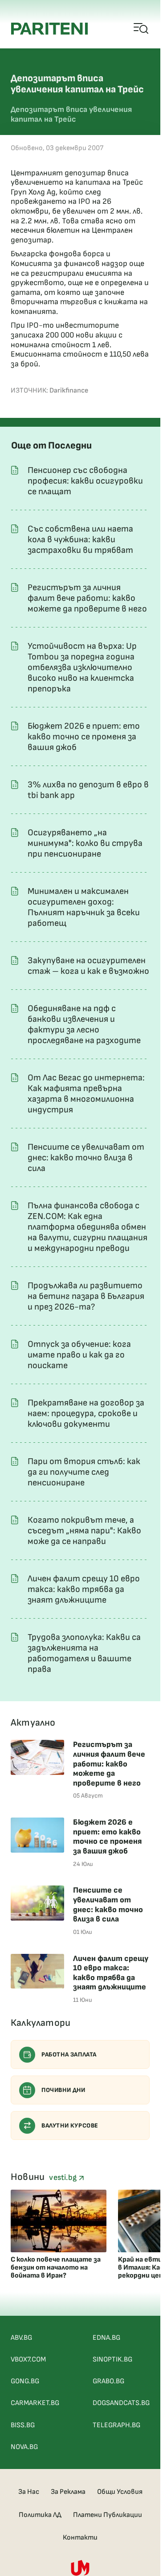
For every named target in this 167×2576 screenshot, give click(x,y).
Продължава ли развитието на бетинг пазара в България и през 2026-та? (86, 1296)
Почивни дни (63, 2090)
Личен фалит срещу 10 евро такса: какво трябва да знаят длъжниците (84, 1589)
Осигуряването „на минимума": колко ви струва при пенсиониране (85, 843)
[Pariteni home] (49, 29)
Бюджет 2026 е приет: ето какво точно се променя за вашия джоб (84, 737)
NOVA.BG (24, 2447)
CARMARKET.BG (35, 2403)
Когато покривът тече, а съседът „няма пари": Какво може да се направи (84, 1531)
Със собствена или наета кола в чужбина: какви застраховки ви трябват (80, 540)
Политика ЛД (40, 2515)
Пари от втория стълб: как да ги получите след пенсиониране (84, 1472)
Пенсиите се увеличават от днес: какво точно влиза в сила (86, 1158)
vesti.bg (64, 2177)
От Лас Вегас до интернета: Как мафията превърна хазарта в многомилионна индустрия (86, 1094)
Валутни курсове (70, 2125)
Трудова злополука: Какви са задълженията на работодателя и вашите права (84, 1653)
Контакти (80, 2538)
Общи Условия (120, 2492)
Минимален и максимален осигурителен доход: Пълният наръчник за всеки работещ (84, 907)
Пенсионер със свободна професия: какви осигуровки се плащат (85, 481)
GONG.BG (25, 2381)
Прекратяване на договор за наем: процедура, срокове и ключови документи (86, 1413)
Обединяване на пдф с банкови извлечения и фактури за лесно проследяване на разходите (84, 1024)
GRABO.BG (108, 2381)
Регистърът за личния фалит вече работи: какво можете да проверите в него (87, 598)
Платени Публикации (108, 2515)
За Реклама (68, 2492)
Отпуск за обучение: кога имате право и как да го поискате (79, 1355)
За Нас (29, 2492)
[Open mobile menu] (141, 29)
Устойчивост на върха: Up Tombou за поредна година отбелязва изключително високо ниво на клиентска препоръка (82, 667)
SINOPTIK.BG (112, 2360)
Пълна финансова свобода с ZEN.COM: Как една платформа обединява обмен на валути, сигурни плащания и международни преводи (88, 1227)
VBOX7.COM (28, 2360)
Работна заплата (69, 2054)
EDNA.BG (106, 2338)
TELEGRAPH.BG (116, 2425)
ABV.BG (21, 2338)
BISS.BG (23, 2425)
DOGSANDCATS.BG (121, 2403)
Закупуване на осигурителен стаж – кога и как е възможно (88, 966)
